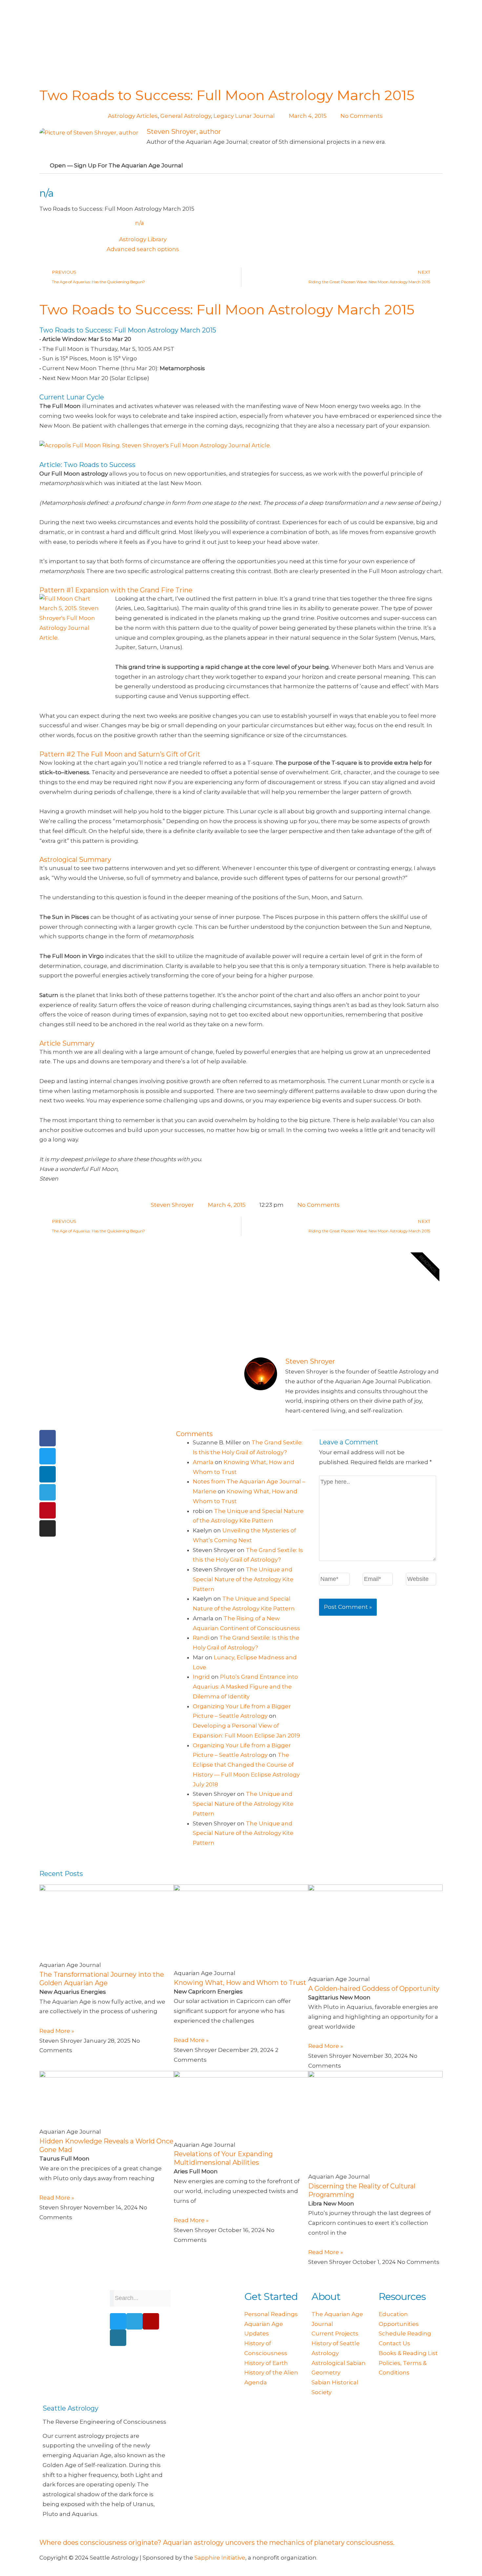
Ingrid (201, 1677)
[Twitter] (48, 1456)
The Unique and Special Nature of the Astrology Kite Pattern (243, 1579)
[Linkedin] (48, 1474)
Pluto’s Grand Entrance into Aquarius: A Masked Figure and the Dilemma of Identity (245, 1687)
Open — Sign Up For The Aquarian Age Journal (116, 165)
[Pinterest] (48, 1510)
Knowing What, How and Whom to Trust (240, 1983)
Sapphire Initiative (220, 2558)
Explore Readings (291, 1320)
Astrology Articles (133, 116)
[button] (241, 166)
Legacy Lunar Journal (244, 116)
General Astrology (186, 116)
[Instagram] (48, 1528)
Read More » (57, 2031)
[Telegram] (48, 1492)
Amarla (203, 1462)
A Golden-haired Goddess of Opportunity (374, 1989)
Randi (201, 1638)
